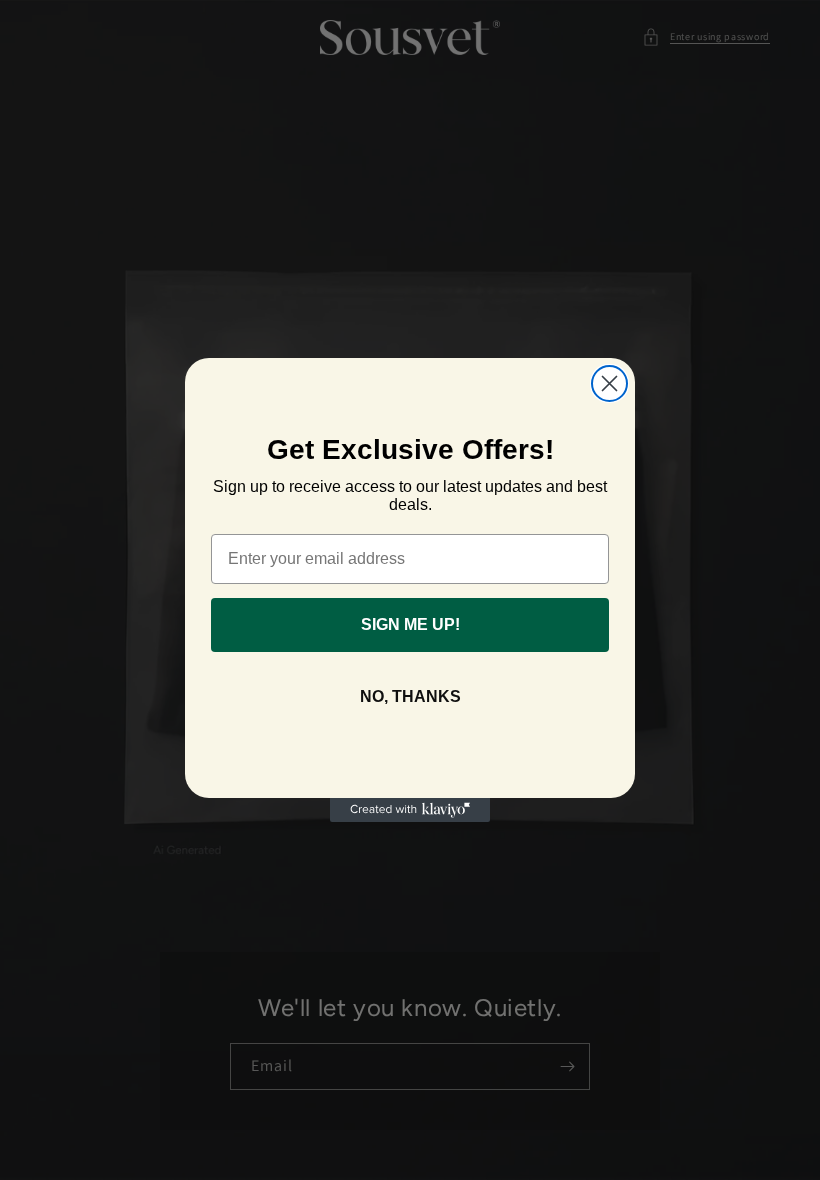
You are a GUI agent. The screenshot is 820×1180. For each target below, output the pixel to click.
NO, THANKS (410, 696)
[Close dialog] (609, 383)
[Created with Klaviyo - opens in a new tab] (410, 810)
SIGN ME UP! (410, 624)
